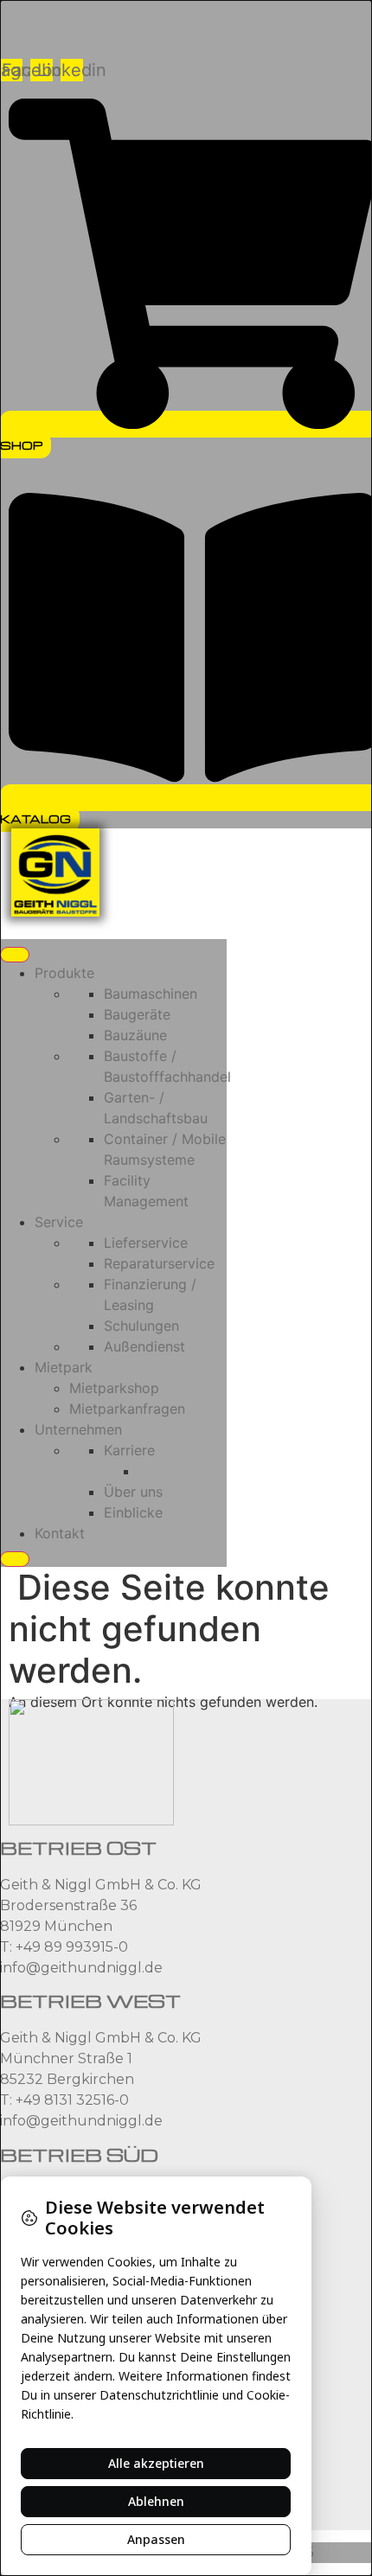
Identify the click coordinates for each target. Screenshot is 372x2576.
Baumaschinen (151, 994)
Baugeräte (137, 1014)
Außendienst (144, 1346)
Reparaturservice (159, 1263)
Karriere (129, 1450)
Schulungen (141, 1326)
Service (59, 1222)
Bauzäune (135, 1035)
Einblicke (133, 1512)
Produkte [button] (64, 973)
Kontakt (60, 1533)
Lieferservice (146, 1243)
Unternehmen (78, 1429)
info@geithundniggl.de (81, 1968)
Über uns (133, 1492)
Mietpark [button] (64, 1367)
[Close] (15, 1559)
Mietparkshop (114, 1388)
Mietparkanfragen (127, 1409)
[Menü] (15, 955)
